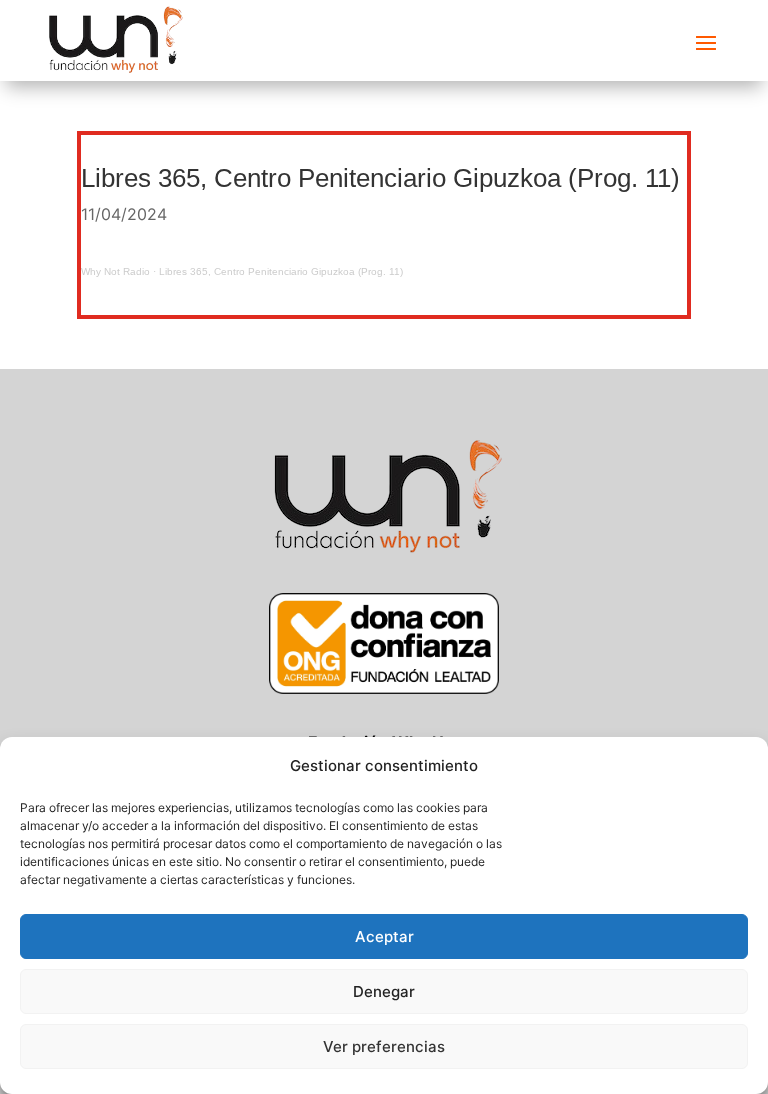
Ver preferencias (384, 1046)
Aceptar (384, 936)
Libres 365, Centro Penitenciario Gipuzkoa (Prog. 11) (281, 271)
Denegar (384, 991)
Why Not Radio (115, 271)
